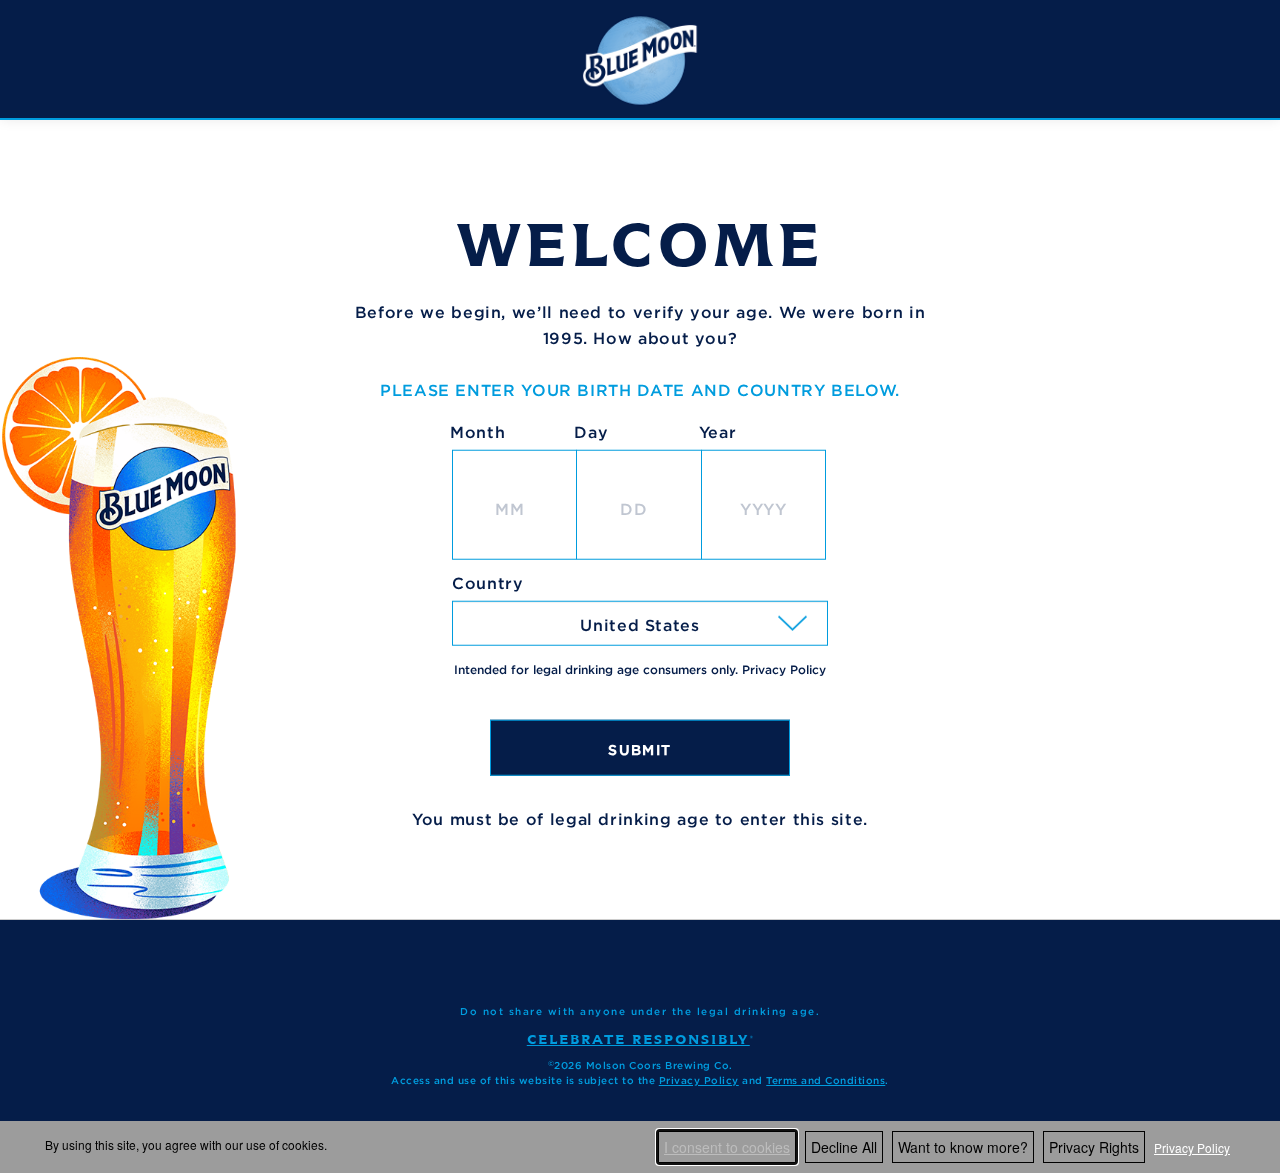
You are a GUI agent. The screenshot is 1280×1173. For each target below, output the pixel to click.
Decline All (844, 1147)
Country (487, 583)
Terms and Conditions (825, 1080)
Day (591, 432)
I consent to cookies (727, 1147)
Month (477, 432)
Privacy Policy (1192, 1147)
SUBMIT (639, 749)
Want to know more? (963, 1147)
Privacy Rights (1094, 1147)
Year (718, 432)
